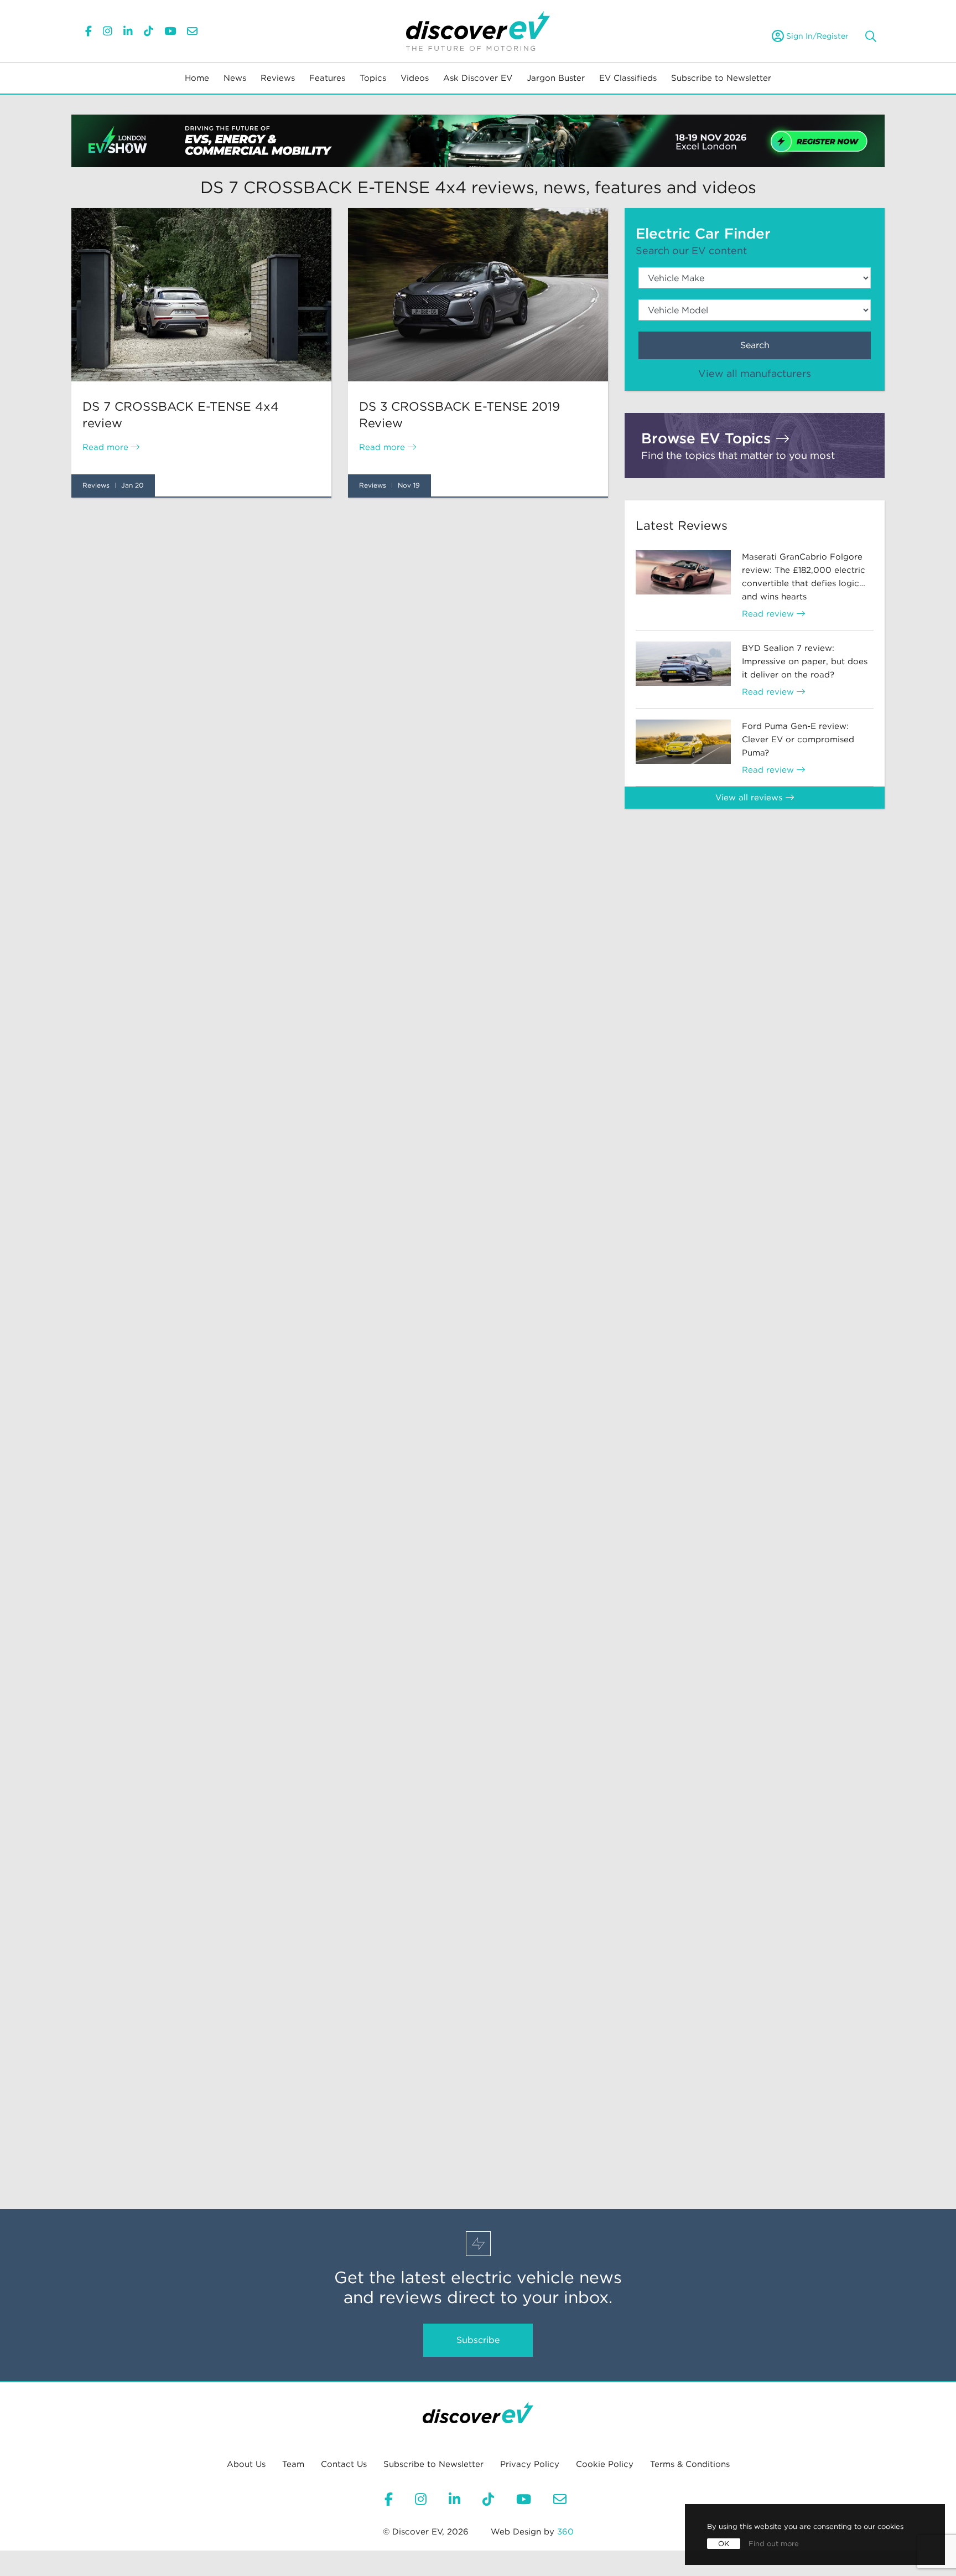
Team (293, 2464)
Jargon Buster (556, 78)
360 (565, 2532)
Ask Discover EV (478, 78)
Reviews (278, 78)
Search (755, 345)
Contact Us (344, 2464)
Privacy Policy (530, 2464)
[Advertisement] (340, 597)
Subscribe (478, 2340)
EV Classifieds (628, 78)
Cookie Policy (605, 2464)
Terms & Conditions (690, 2464)
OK (724, 2544)
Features (327, 78)
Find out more (774, 2544)
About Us (246, 2464)
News (235, 78)
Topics (373, 78)
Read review (769, 614)
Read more (107, 447)
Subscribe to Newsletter (721, 78)
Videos (415, 78)
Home (197, 78)
